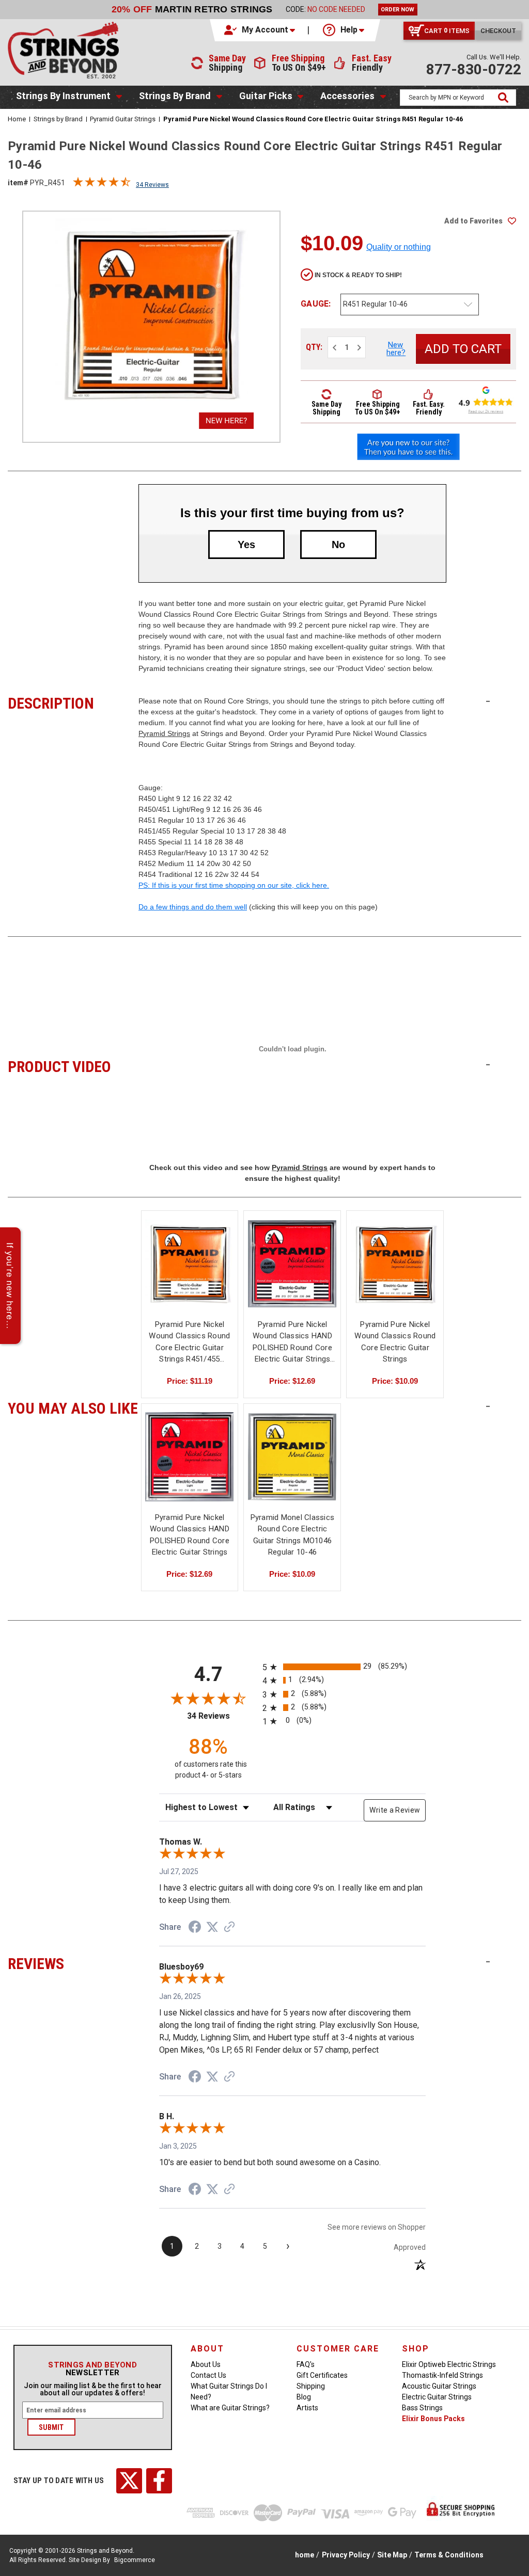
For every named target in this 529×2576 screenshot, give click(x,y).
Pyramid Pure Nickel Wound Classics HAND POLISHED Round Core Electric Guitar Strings (190, 1535)
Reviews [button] (73, 1962)
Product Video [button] (73, 1065)
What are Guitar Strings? (230, 2408)
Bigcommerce (135, 2560)
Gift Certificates (322, 2375)
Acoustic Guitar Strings (439, 2386)
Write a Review (395, 1810)
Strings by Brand (175, 96)
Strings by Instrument (63, 96)
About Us (206, 2364)
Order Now (398, 10)
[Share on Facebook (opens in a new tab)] (195, 1928)
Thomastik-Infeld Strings (442, 2375)
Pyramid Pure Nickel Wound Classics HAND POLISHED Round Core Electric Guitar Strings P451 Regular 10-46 (292, 1342)
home (305, 2555)
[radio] (344, 1667)
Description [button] (73, 702)
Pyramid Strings (164, 733)
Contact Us (208, 2375)
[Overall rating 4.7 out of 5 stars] (102, 184)
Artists (307, 2408)
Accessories (347, 96)
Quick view (190, 1254)
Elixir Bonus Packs (433, 2419)
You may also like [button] (73, 1407)
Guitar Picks (266, 96)
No (338, 545)
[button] (260, 30)
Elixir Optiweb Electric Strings (449, 2364)
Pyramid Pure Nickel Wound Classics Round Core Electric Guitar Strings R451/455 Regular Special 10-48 (189, 1342)
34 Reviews (152, 185)
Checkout (498, 31)
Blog (304, 2397)
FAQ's (306, 2364)
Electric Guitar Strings (437, 2397)
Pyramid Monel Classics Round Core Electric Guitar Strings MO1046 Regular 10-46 (293, 1535)
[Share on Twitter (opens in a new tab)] (212, 1927)
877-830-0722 (474, 69)
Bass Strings (422, 2408)
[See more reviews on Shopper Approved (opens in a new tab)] (229, 1928)
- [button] (488, 701)
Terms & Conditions (449, 2555)
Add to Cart (190, 1273)
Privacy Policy (346, 2555)
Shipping (311, 2386)
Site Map (392, 2555)
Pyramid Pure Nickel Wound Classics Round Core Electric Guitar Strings (395, 1342)
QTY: (314, 347)
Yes (246, 545)
